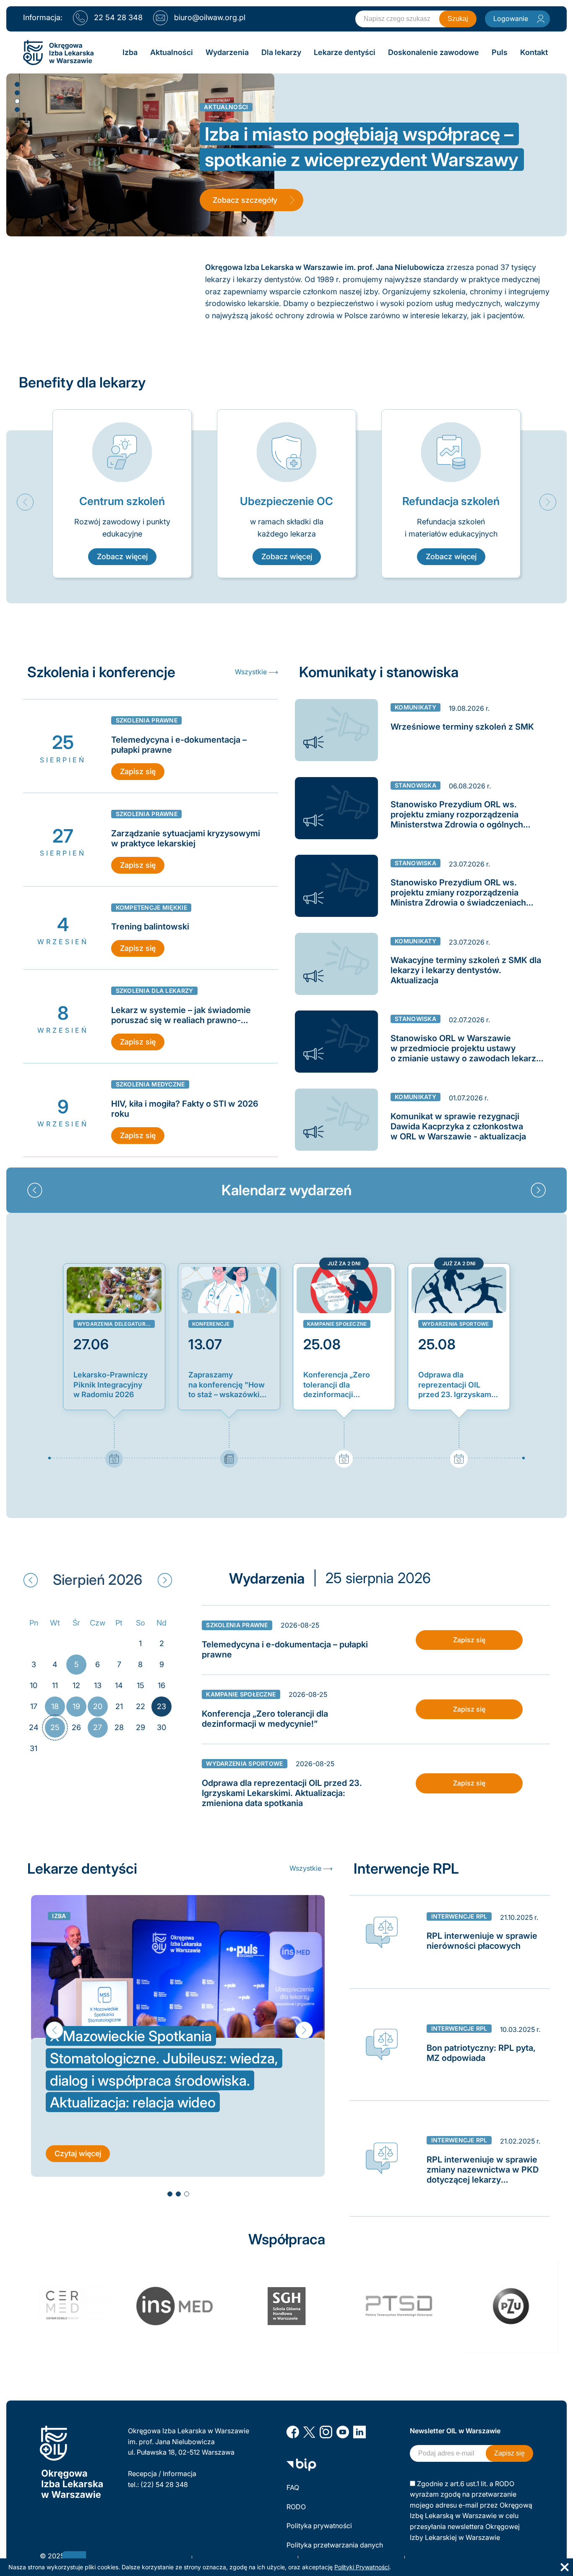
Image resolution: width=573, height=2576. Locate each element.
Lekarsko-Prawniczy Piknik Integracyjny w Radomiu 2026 (111, 1385)
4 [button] (17, 109)
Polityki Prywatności (362, 2567)
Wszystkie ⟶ (257, 672)
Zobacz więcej (122, 556)
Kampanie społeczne (337, 1324)
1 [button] (17, 84)
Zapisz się (138, 771)
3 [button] (17, 101)
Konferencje (211, 1324)
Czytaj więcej (78, 2153)
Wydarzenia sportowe (456, 1324)
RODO (296, 2507)
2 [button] (17, 92)
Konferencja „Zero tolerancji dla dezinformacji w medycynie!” (337, 1385)
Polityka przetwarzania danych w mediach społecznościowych (336, 2550)
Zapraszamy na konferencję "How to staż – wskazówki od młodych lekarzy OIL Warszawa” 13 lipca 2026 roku (227, 1385)
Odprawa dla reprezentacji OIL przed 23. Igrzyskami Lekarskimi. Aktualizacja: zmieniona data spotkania (456, 1385)
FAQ (293, 2487)
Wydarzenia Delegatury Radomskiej (116, 1324)
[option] (122, 494)
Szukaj (458, 19)
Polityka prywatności (319, 2526)
